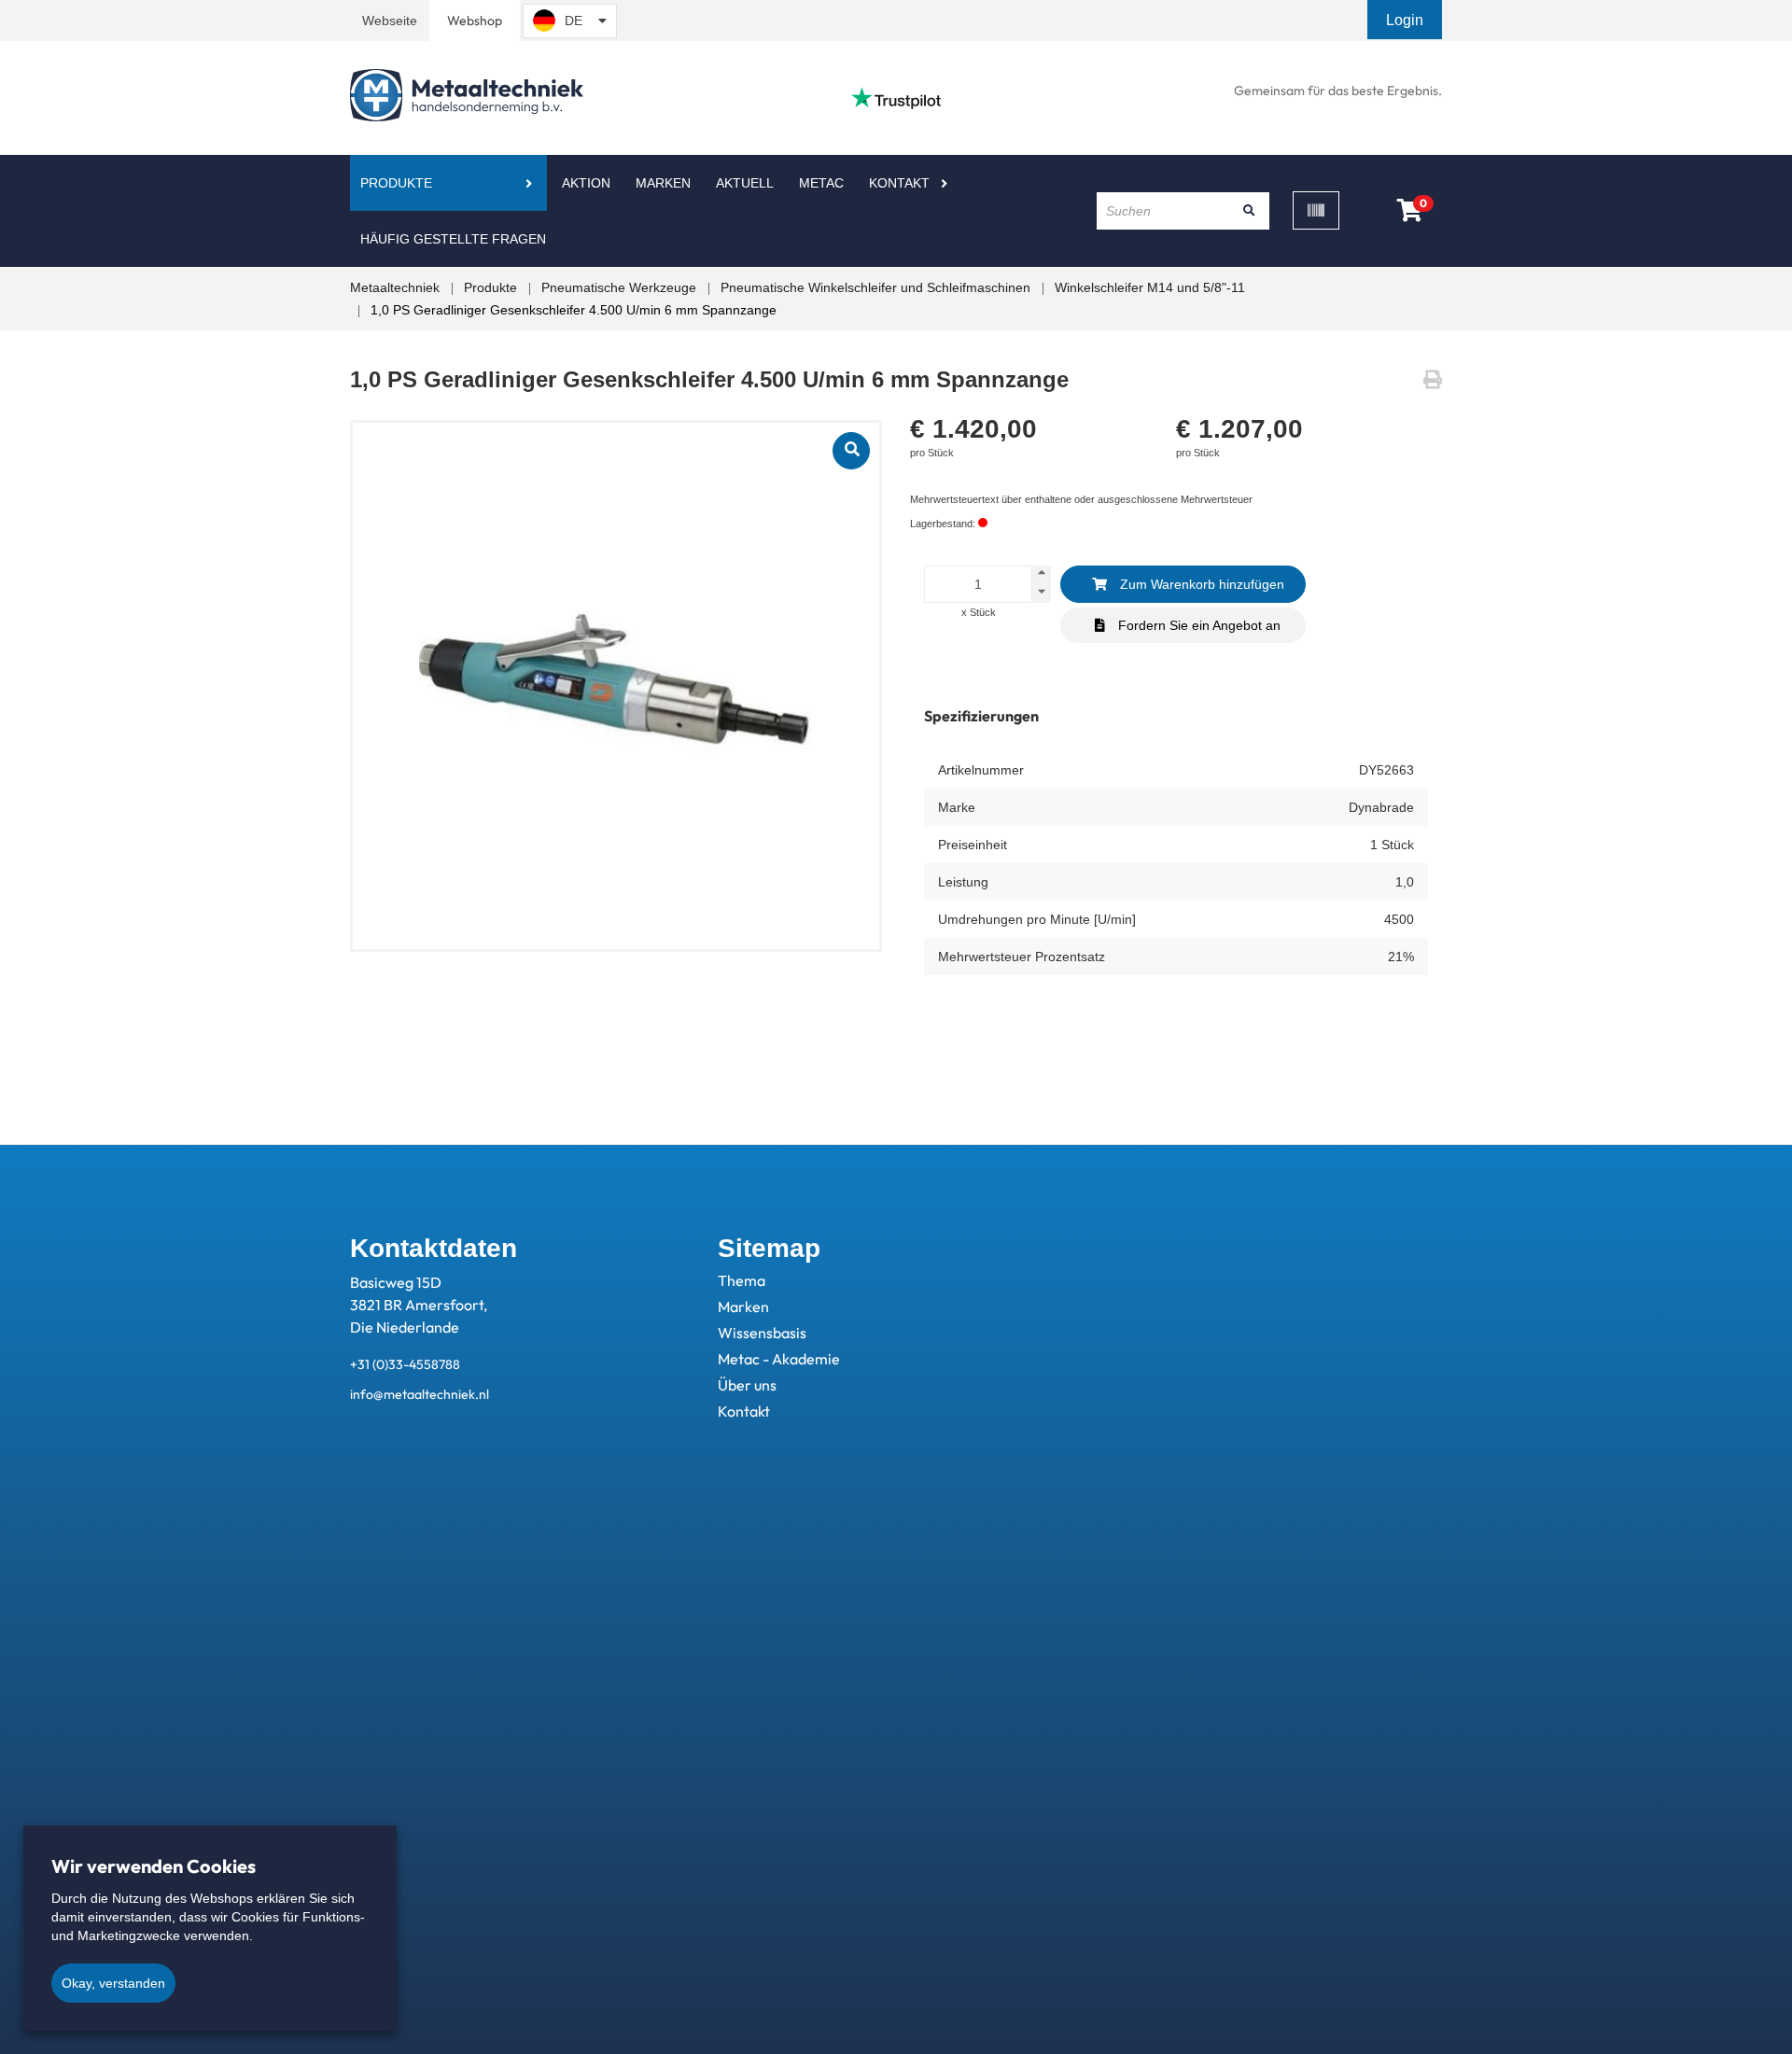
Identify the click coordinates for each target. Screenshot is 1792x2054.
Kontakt (899, 183)
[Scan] (1316, 210)
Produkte (396, 183)
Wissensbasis (762, 1333)
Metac (821, 183)
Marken (663, 183)
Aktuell (745, 183)
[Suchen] (1249, 211)
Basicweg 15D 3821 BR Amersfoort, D (419, 1305)
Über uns (747, 1385)
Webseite (390, 21)
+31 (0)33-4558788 (405, 1364)
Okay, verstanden (113, 1983)
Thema (742, 1280)
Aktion (586, 183)
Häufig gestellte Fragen (453, 239)
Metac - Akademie (779, 1359)
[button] (1407, 20)
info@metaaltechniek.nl (420, 1394)
